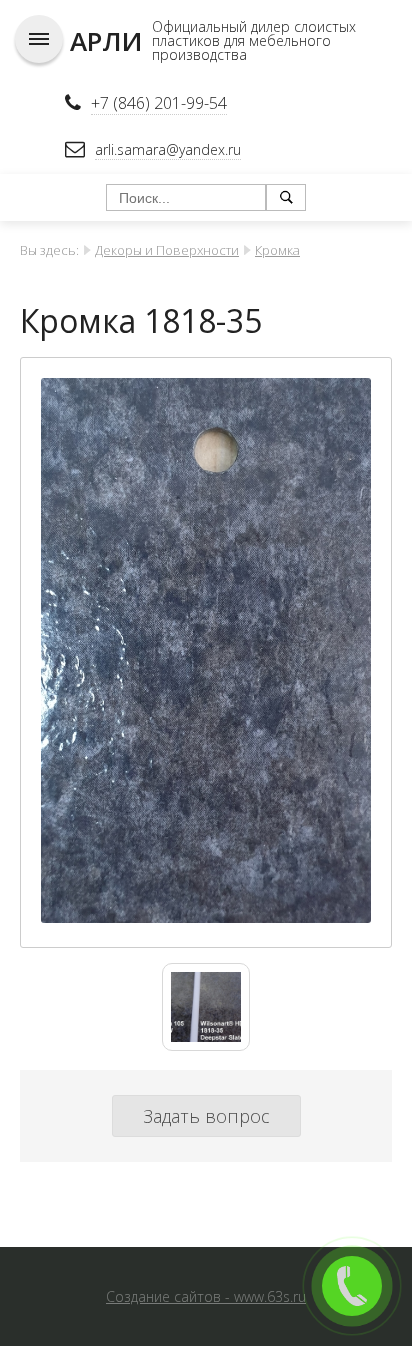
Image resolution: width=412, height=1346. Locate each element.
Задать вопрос (206, 1116)
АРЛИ (106, 41)
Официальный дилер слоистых (254, 26)
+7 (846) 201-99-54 (159, 103)
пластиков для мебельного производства (241, 47)
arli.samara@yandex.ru (168, 149)
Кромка (277, 250)
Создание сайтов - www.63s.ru (206, 1296)
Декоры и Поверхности (167, 250)
